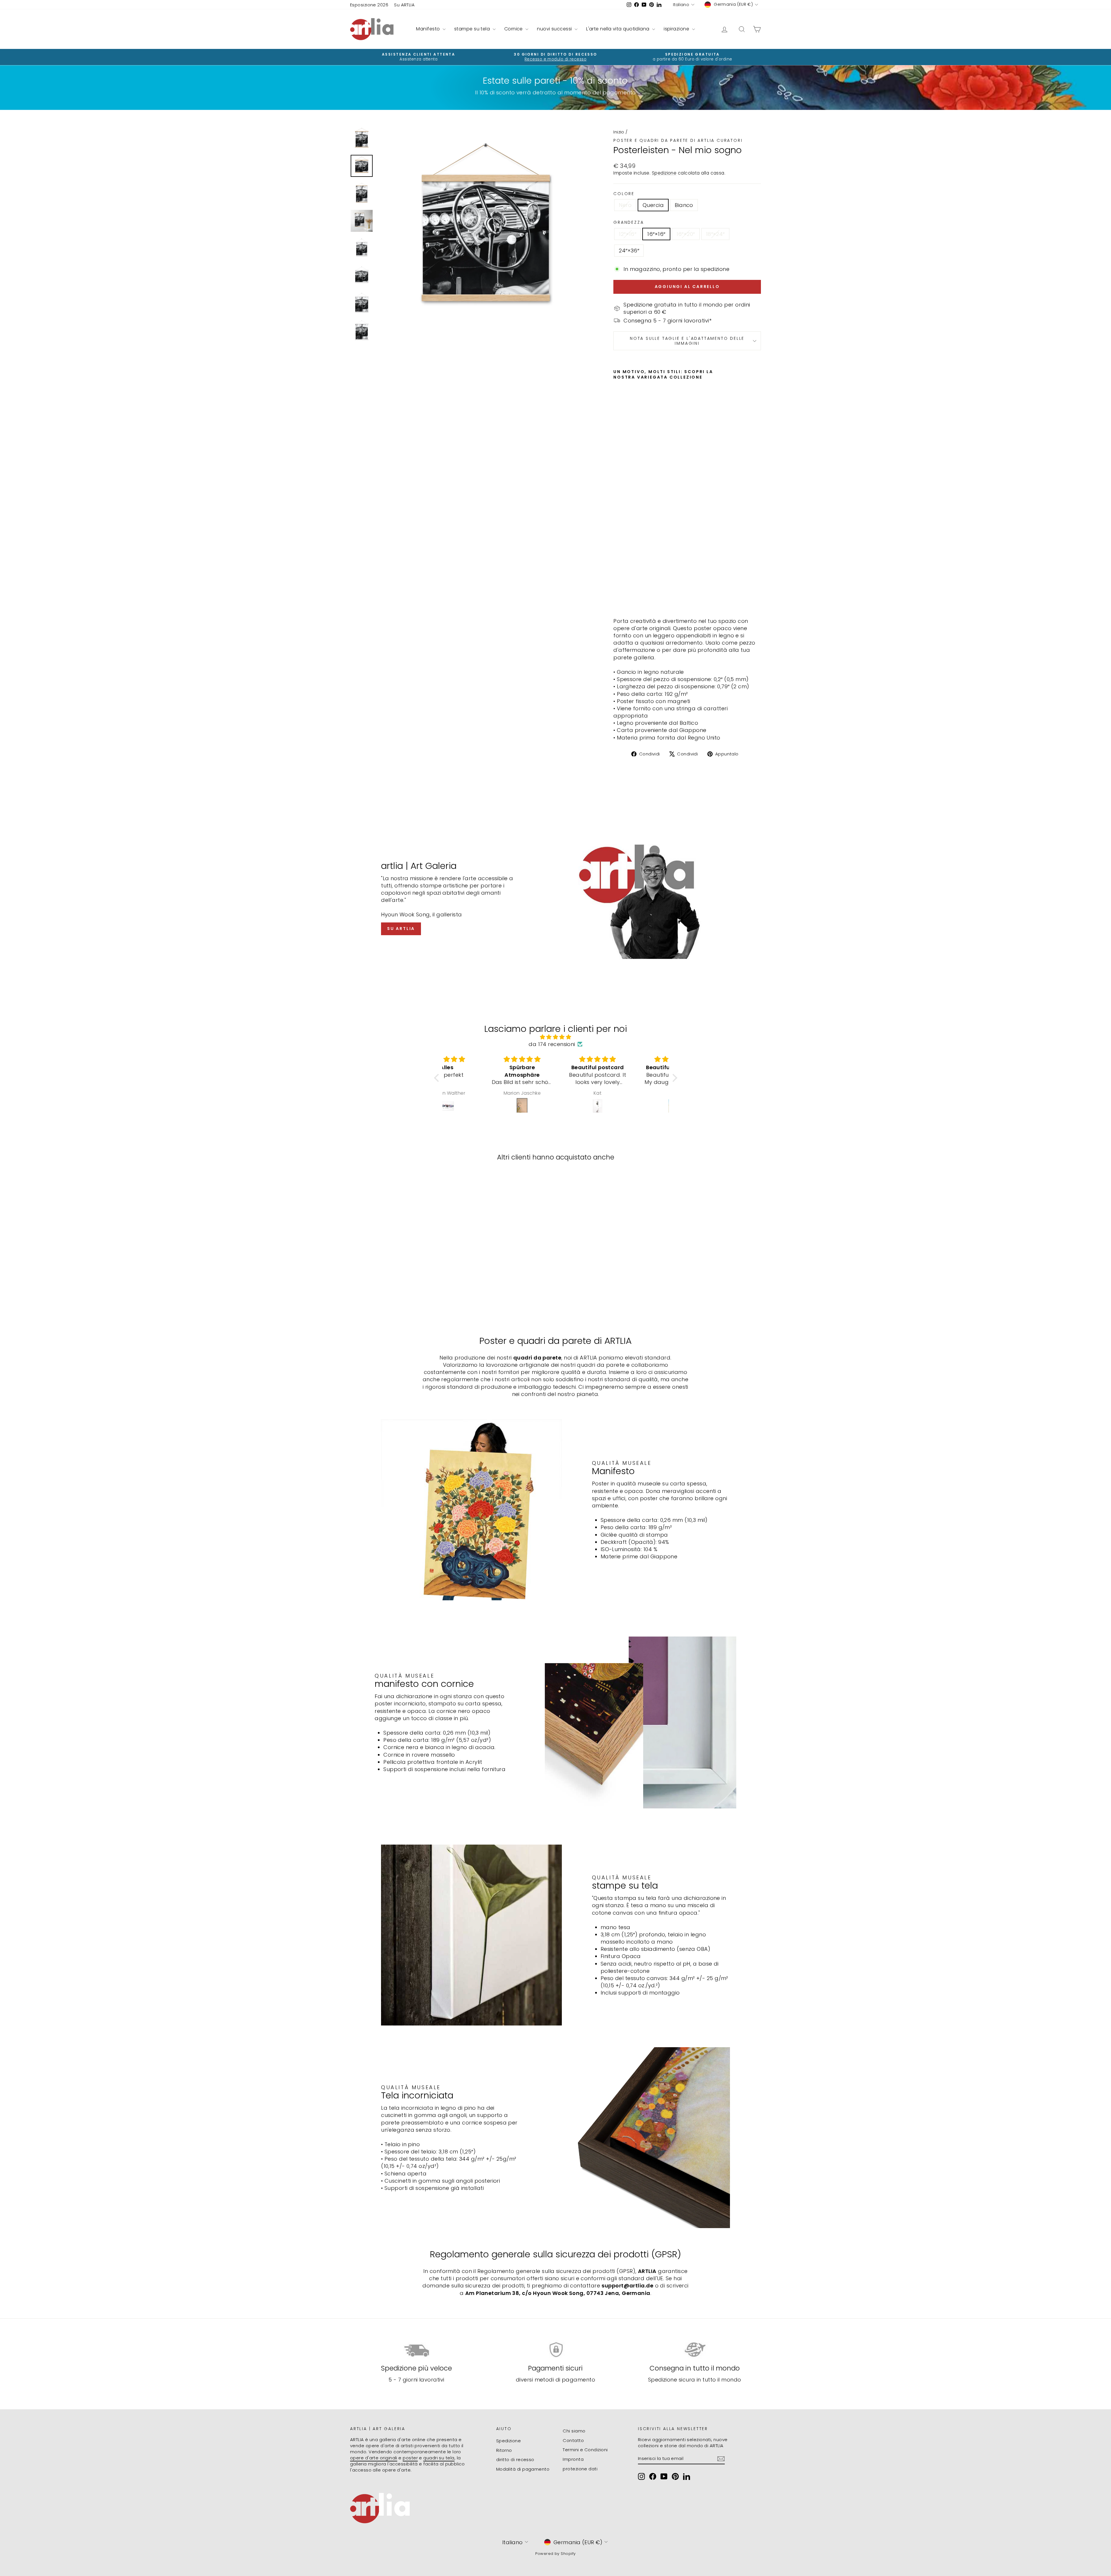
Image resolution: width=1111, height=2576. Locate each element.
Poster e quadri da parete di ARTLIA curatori (678, 140)
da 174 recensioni (552, 1044)
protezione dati (580, 2469)
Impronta (573, 2459)
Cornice (514, 29)
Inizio (619, 132)
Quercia (653, 205)
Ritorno (504, 2450)
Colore (624, 194)
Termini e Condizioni (585, 2450)
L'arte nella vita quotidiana (618, 29)
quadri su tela (439, 2458)
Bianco (684, 205)
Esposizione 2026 (369, 5)
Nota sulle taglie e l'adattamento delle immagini (687, 341)
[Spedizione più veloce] (416, 2350)
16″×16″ (656, 234)
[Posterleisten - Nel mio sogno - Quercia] (625, 599)
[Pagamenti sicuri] (556, 2350)
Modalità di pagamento (523, 2469)
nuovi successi (555, 29)
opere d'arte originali (374, 2458)
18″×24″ (715, 234)
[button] (438, 1078)
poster (410, 2458)
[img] (556, 1037)
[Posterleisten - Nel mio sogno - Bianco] (633, 599)
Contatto (573, 2440)
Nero (625, 205)
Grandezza (629, 222)
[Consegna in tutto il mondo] (695, 2350)
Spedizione (664, 173)
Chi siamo (574, 2431)
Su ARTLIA (404, 5)
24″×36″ (629, 251)
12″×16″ (628, 234)
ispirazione (677, 29)
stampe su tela (473, 29)
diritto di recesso (515, 2460)
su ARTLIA (401, 929)
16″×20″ (686, 234)
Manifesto (429, 29)
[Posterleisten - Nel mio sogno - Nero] (617, 599)
